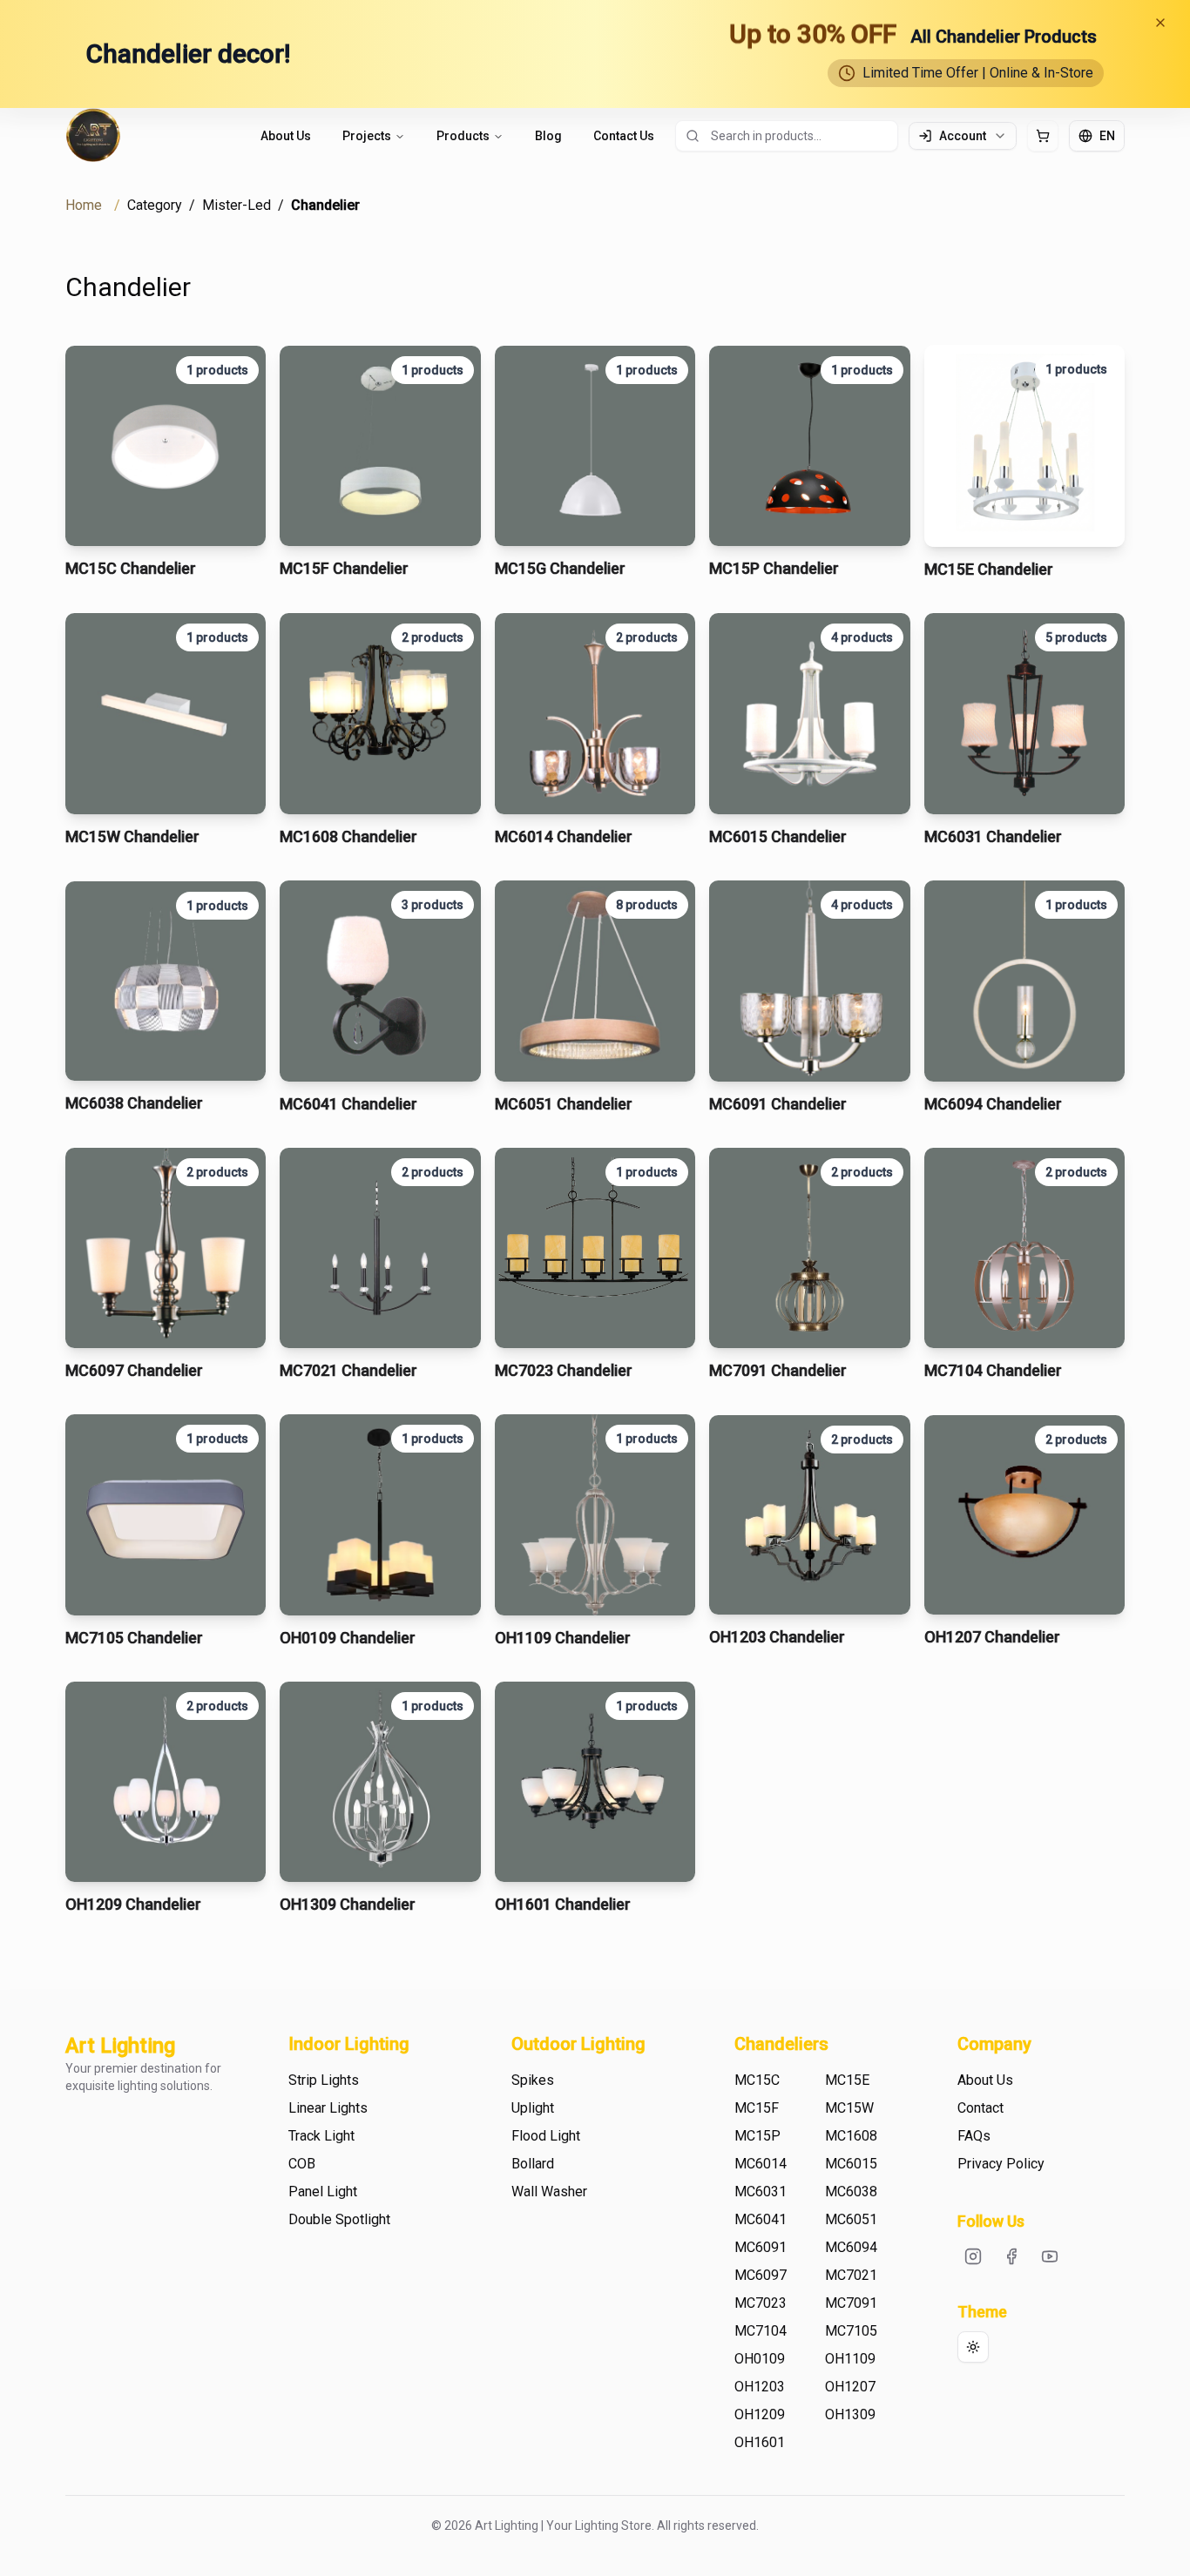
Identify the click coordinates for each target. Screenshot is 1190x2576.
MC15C (757, 2080)
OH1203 (760, 2387)
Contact (980, 2108)
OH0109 (760, 2359)
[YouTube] (1050, 2256)
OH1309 (850, 2414)
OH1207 (850, 2387)
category (155, 205)
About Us (286, 136)
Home (84, 205)
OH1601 (760, 2442)
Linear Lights (328, 2108)
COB (302, 2164)
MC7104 (761, 2331)
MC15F (757, 2108)
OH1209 (760, 2414)
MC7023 (761, 2303)
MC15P (757, 2136)
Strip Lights (324, 2080)
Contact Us (624, 136)
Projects (367, 136)
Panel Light (323, 2192)
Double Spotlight (339, 2219)
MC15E (847, 2080)
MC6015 (851, 2164)
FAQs (974, 2136)
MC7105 (851, 2331)
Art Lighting (120, 2046)
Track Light (321, 2136)
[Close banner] (1160, 23)
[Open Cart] (1043, 136)
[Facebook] (1011, 2256)
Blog (548, 136)
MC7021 (851, 2275)
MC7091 (851, 2303)
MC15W (849, 2108)
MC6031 (761, 2192)
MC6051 (851, 2219)
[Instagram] (973, 2256)
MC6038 (851, 2192)
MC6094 (851, 2247)
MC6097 (761, 2275)
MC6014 (761, 2164)
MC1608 (851, 2136)
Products (463, 136)
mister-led (237, 205)
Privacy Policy (1001, 2164)
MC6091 (761, 2247)
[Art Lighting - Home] (93, 136)
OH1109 (850, 2359)
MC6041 (761, 2219)
